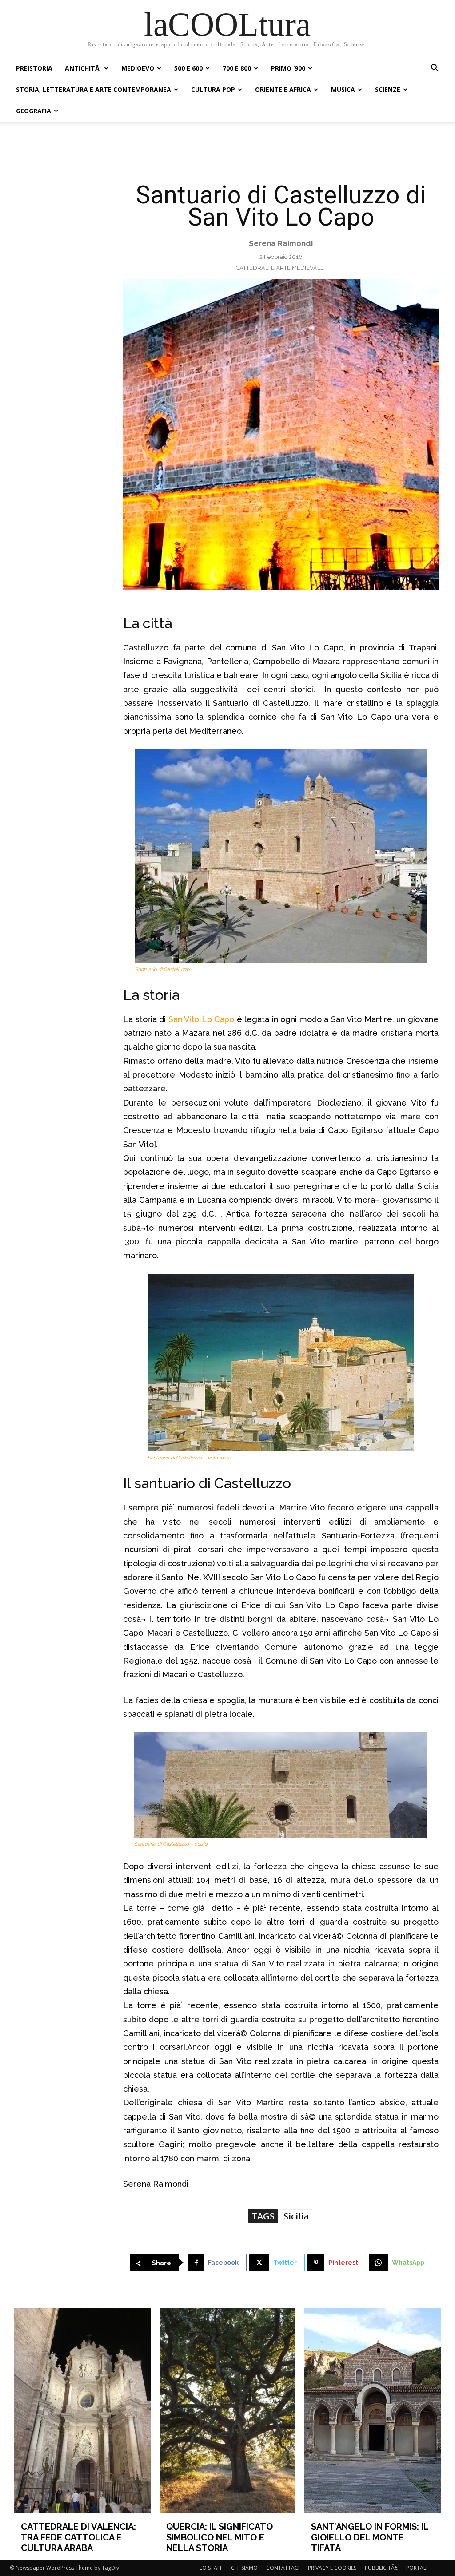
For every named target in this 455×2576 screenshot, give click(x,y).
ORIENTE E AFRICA (283, 89)
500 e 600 (188, 68)
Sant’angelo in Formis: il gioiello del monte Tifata (370, 2537)
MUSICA (343, 89)
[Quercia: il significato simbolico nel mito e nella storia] (228, 2410)
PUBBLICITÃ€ (381, 2568)
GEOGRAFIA (34, 111)
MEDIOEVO (138, 68)
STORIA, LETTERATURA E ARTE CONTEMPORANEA (94, 89)
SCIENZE (388, 89)
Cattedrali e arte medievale (280, 268)
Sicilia (296, 2216)
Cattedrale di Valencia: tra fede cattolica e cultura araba (78, 2537)
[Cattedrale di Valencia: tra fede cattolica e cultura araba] (82, 2410)
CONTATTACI (283, 2568)
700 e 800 (237, 68)
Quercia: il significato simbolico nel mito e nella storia (220, 2537)
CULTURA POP (213, 89)
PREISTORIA (34, 68)
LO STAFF (211, 2568)
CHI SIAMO (244, 2568)
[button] (435, 69)
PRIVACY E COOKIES (332, 2568)
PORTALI (417, 2568)
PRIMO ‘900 (288, 68)
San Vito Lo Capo (202, 1019)
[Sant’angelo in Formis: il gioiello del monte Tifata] (373, 2410)
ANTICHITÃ (83, 68)
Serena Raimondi (281, 243)
